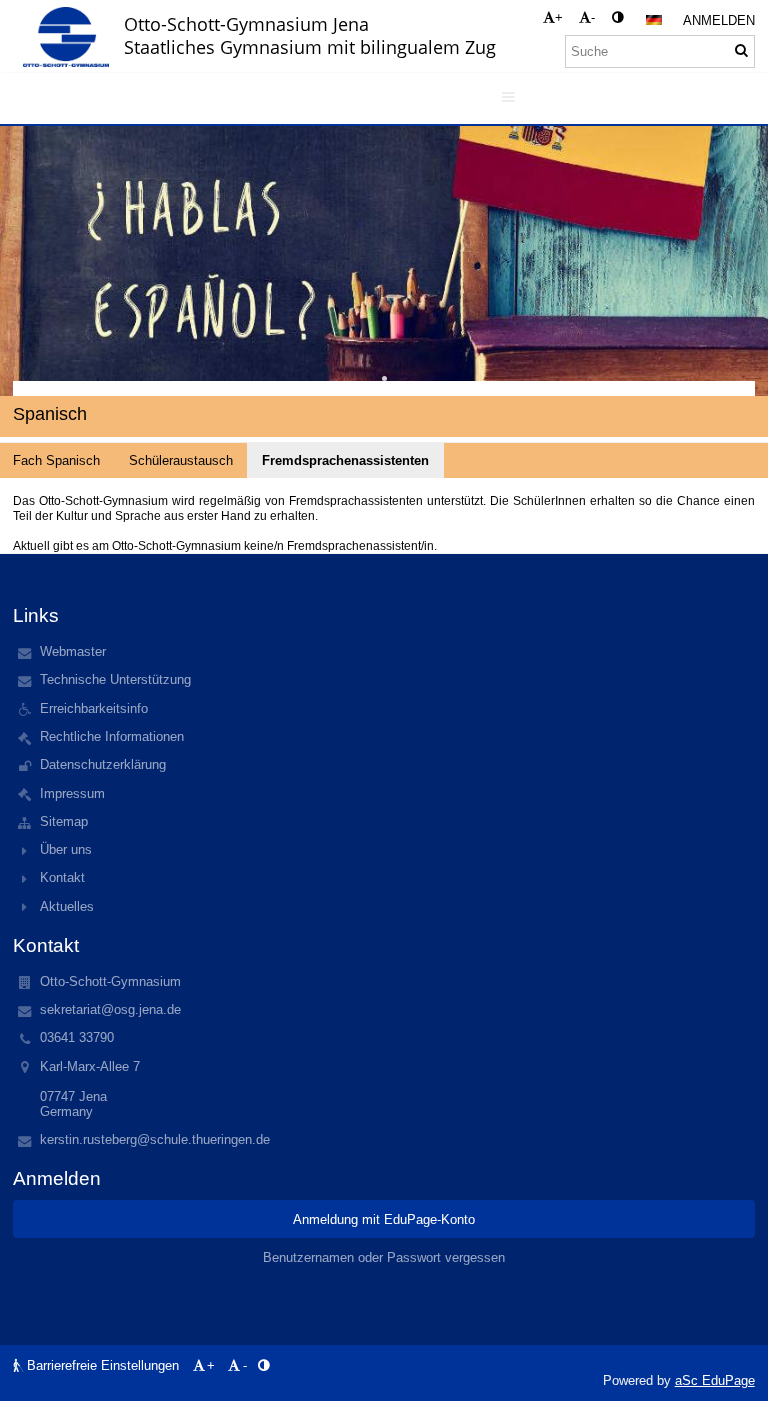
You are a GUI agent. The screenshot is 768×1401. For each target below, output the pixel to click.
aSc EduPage (715, 1380)
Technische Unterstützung (115, 679)
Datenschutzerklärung (103, 764)
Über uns (66, 849)
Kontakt (62, 877)
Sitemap (64, 821)
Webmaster (73, 651)
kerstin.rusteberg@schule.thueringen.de (155, 1139)
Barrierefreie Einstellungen (103, 1365)
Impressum (72, 793)
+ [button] (559, 17)
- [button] (593, 17)
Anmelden (719, 20)
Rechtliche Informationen (112, 736)
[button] (617, 17)
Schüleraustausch (181, 460)
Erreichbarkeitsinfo (94, 708)
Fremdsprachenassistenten (345, 460)
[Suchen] (741, 50)
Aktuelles (67, 906)
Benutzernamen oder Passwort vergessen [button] (384, 1257)
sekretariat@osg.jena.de (110, 1009)
